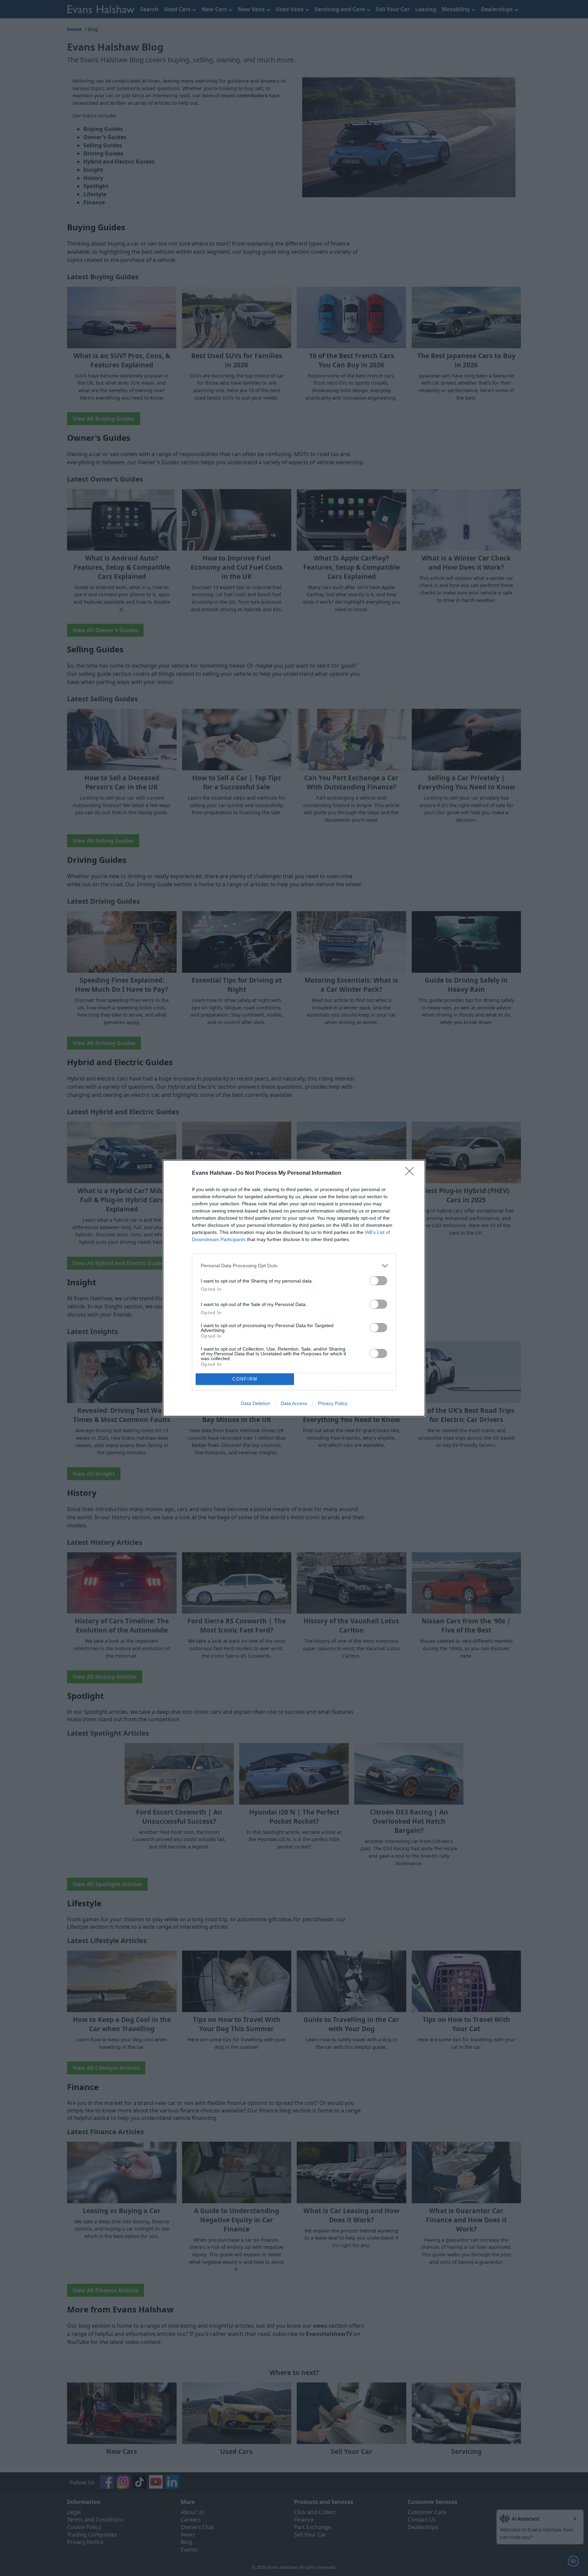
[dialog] (294, 1288)
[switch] (378, 1281)
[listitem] (294, 1266)
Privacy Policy (333, 1403)
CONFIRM (245, 1379)
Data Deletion (256, 1403)
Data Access (294, 1403)
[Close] (412, 1173)
